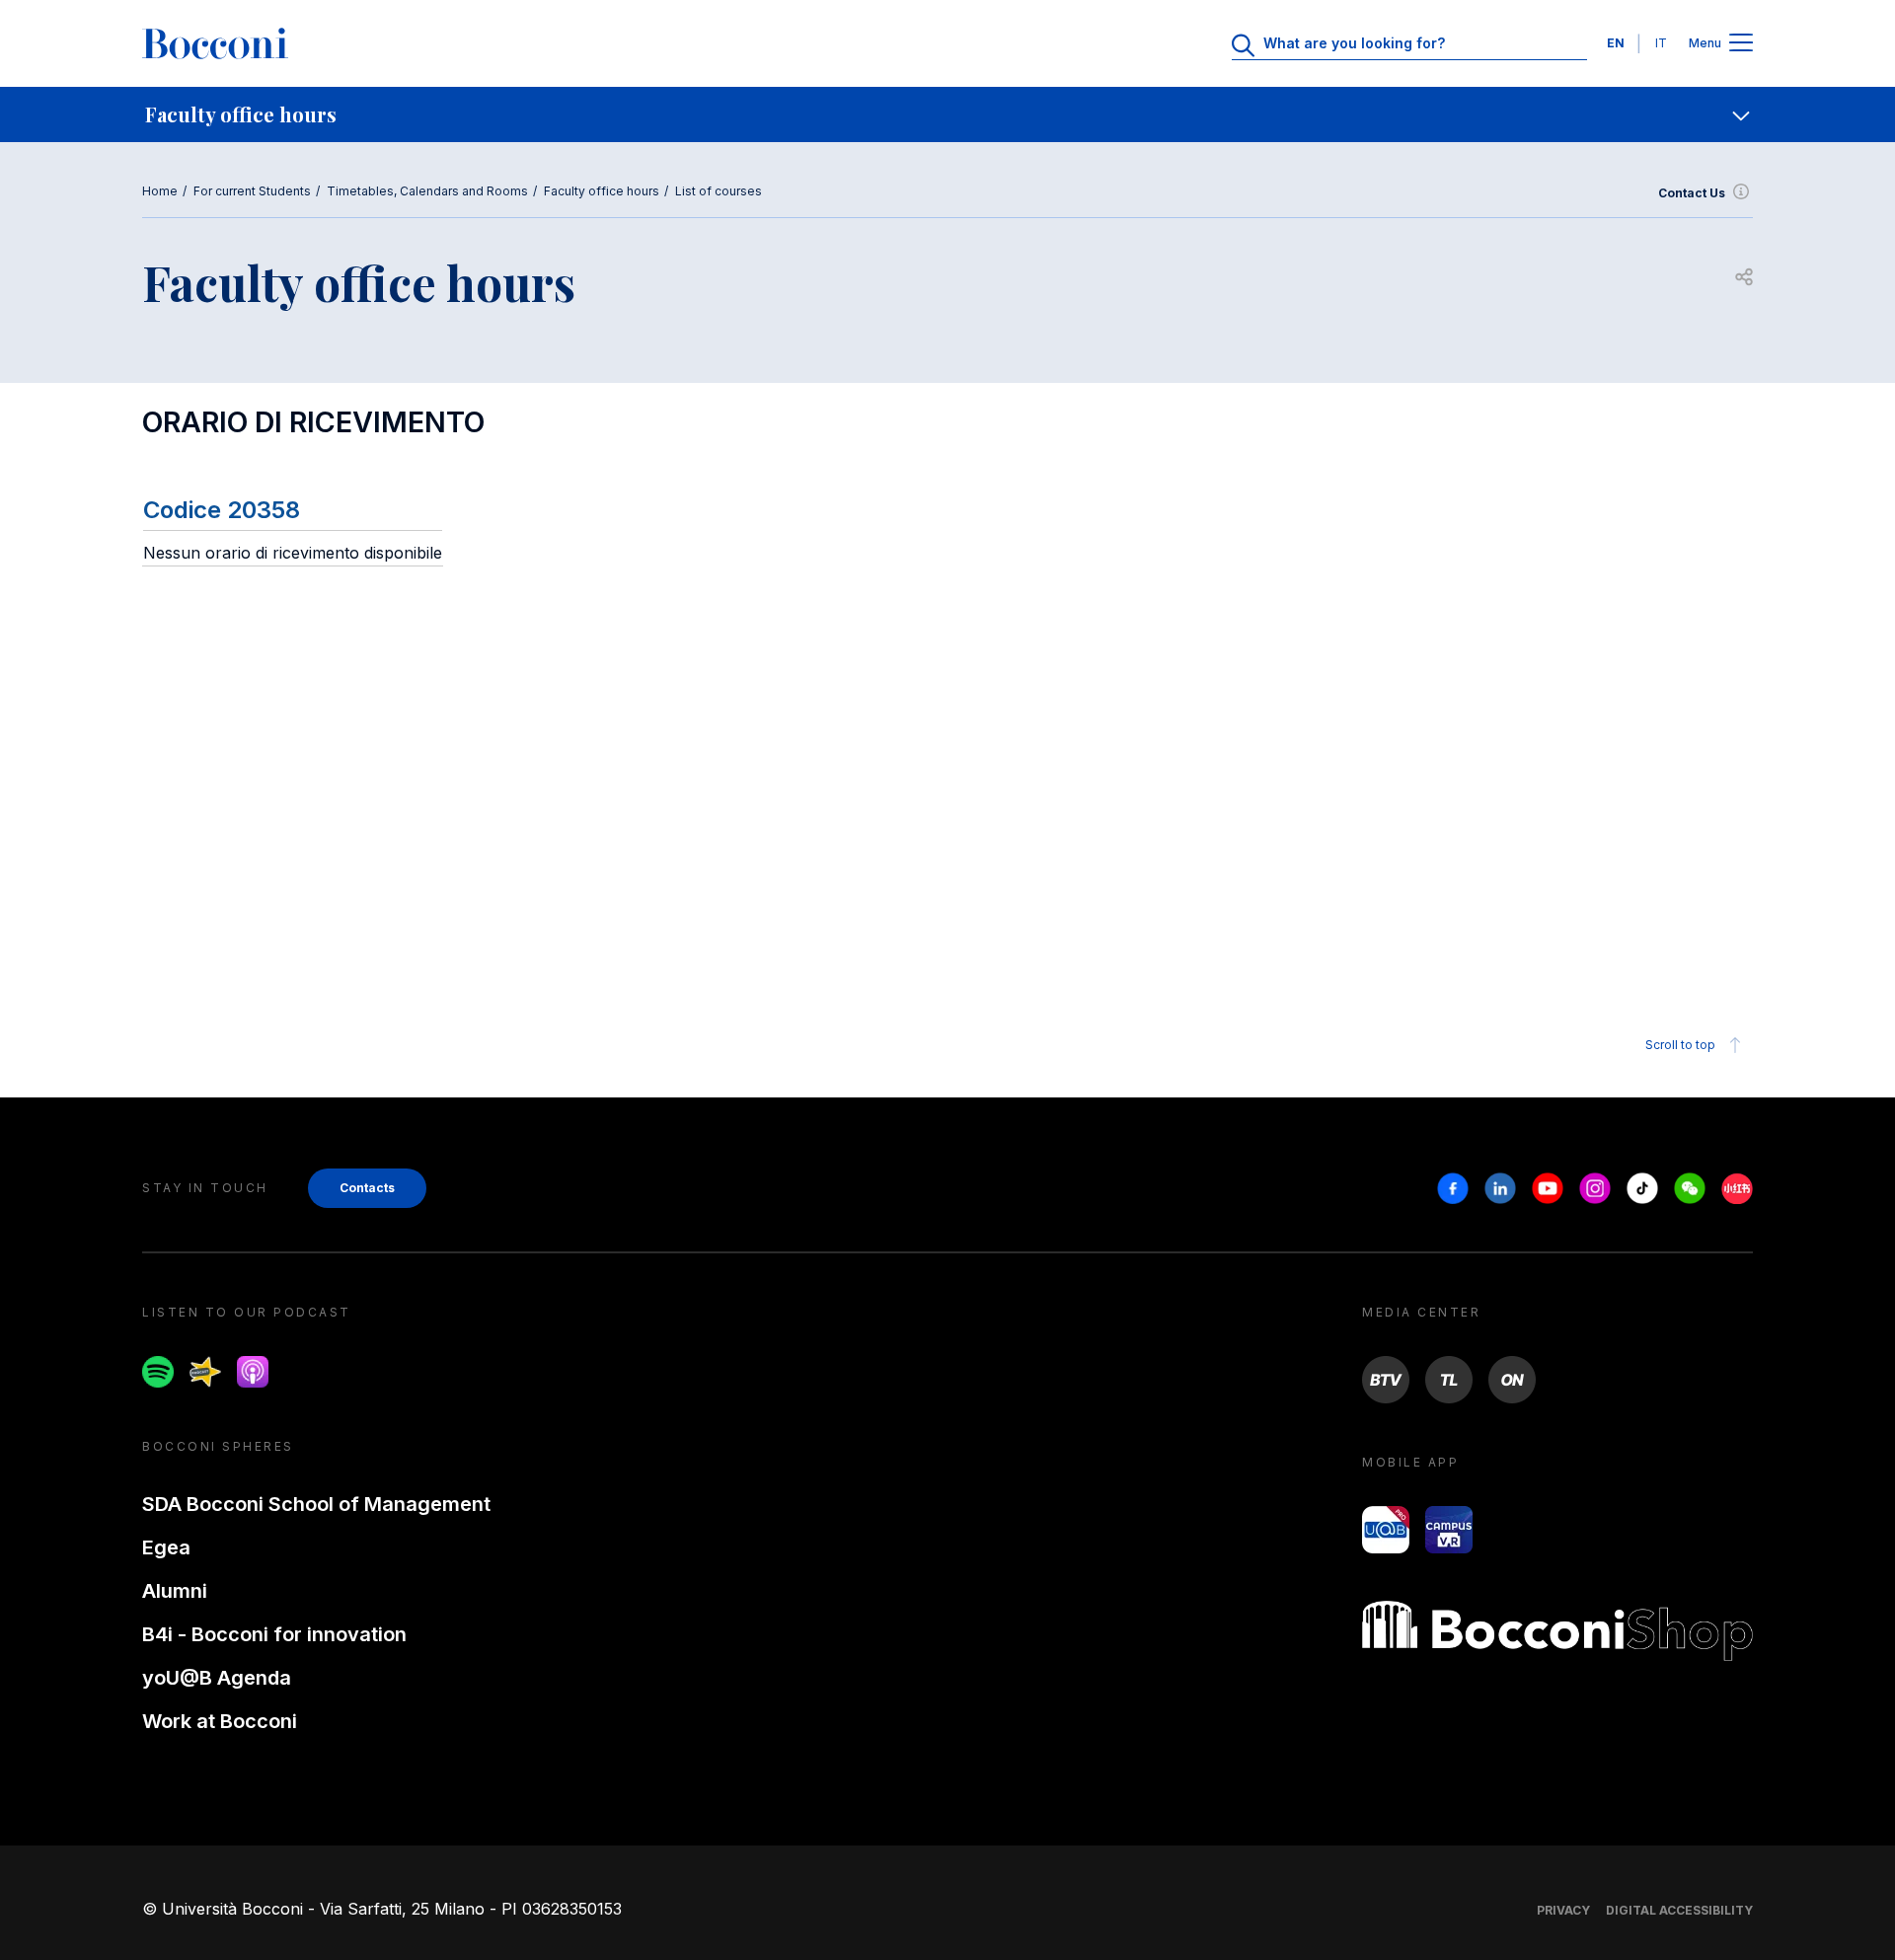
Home (160, 191)
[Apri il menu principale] (1741, 44)
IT (1661, 43)
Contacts (367, 1188)
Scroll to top (1680, 1045)
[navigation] (947, 114)
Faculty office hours (602, 191)
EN (1616, 43)
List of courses (719, 191)
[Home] (215, 43)
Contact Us (1692, 193)
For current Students (252, 191)
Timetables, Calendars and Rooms (427, 191)
